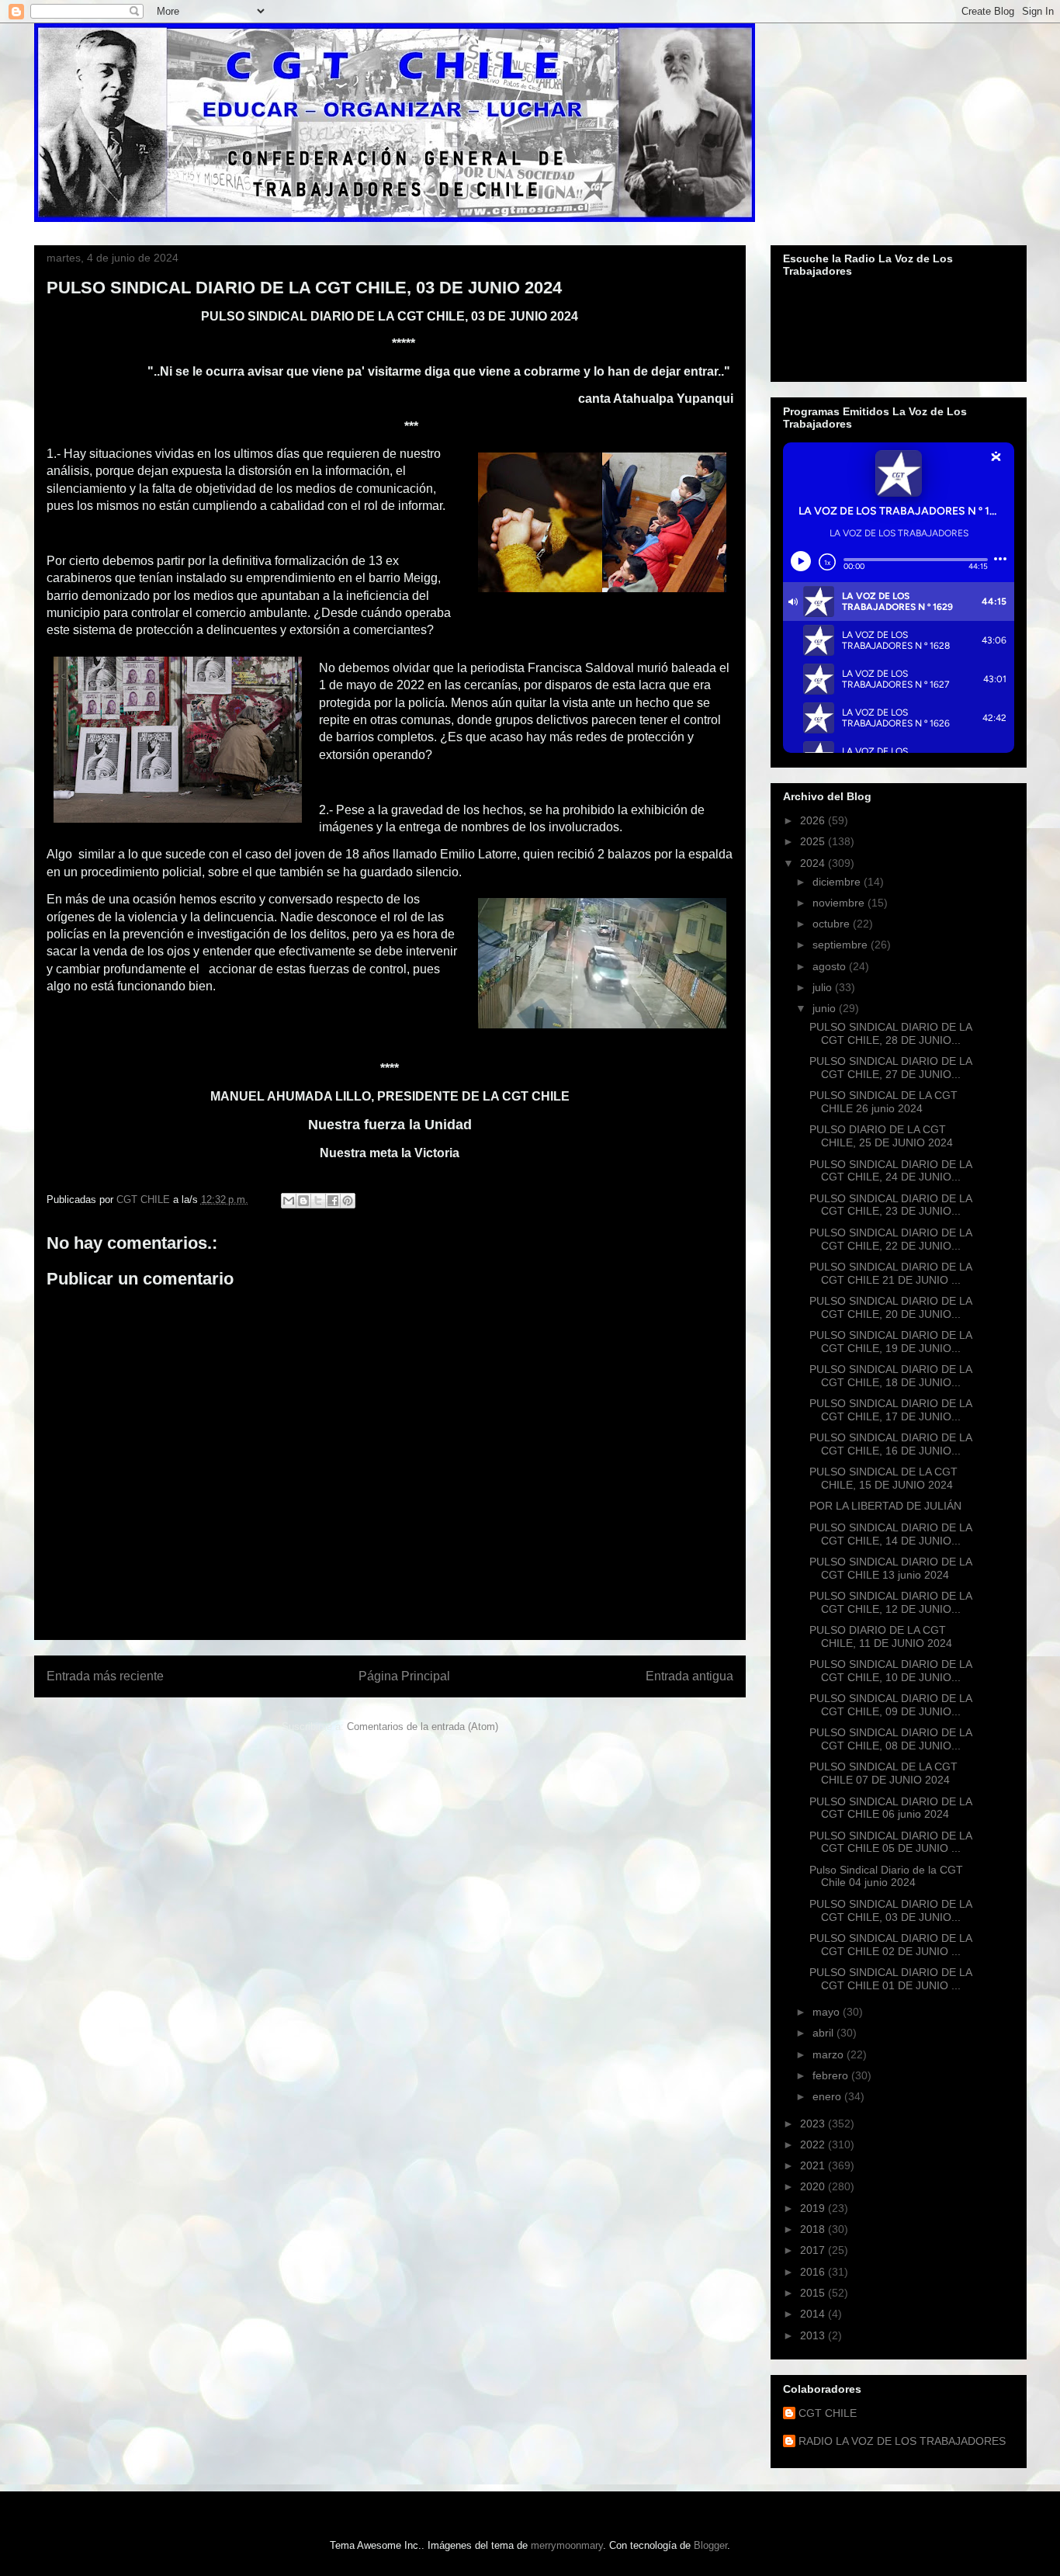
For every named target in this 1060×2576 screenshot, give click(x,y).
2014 (814, 2314)
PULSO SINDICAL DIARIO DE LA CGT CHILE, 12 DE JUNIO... (890, 1602)
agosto (831, 966)
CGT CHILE (828, 2413)
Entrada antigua (689, 1676)
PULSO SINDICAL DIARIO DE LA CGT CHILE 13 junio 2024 (890, 1568)
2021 (814, 2165)
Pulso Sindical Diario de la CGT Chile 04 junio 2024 (886, 1876)
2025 (814, 841)
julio (824, 987)
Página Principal (404, 1676)
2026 (814, 820)
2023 (814, 2124)
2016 (814, 2272)
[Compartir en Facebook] (333, 1201)
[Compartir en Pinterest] (348, 1201)
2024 (814, 863)
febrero (832, 2075)
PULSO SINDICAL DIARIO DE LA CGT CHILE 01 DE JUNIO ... (890, 1979)
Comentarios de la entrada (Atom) (423, 1727)
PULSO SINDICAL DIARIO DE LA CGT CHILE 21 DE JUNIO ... (890, 1273)
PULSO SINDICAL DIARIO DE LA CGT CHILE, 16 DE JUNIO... (890, 1444)
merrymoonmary (567, 2545)
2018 (814, 2229)
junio (826, 1008)
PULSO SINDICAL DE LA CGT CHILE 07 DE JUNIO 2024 (883, 1773)
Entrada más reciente (105, 1676)
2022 (814, 2144)
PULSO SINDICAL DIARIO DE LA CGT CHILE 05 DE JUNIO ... (890, 1842)
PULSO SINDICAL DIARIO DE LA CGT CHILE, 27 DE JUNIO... (890, 1068)
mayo (828, 2012)
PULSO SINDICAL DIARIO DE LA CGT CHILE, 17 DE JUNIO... (890, 1410)
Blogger (710, 2545)
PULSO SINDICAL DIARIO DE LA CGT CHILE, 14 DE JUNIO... (890, 1534)
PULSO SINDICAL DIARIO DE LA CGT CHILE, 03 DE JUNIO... (890, 1910)
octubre (833, 924)
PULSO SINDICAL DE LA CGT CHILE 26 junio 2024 (883, 1102)
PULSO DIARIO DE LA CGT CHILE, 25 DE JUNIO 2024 (881, 1136)
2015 (814, 2293)
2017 (814, 2250)
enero (828, 2096)
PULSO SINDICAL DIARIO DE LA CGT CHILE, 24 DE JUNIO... (890, 1171)
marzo (830, 2054)
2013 (814, 2335)
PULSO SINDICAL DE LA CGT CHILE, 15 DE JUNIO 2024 (883, 1478)
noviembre (840, 903)
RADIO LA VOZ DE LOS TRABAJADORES (902, 2441)
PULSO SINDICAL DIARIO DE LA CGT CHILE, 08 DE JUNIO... (890, 1739)
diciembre (838, 882)
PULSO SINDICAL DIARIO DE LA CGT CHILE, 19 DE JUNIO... (890, 1342)
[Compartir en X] (318, 1201)
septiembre (842, 945)
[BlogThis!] (303, 1201)
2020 (814, 2186)
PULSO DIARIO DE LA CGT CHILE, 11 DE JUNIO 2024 (881, 1636)
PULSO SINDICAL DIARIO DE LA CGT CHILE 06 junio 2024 (890, 1808)
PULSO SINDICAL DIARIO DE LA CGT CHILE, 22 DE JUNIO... (890, 1239)
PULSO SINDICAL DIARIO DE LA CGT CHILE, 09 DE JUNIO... (890, 1705)
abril (824, 2033)
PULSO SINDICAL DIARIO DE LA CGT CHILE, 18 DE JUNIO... (890, 1376)
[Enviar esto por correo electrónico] (289, 1201)
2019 (814, 2208)
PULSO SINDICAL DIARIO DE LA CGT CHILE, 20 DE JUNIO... (890, 1307)
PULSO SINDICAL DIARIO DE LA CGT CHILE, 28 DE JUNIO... (890, 1033)
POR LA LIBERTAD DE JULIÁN (885, 1506)
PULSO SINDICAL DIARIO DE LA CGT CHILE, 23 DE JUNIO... (890, 1205)
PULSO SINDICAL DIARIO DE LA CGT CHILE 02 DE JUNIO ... (890, 1945)
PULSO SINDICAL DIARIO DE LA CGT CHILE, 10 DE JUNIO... (890, 1671)
